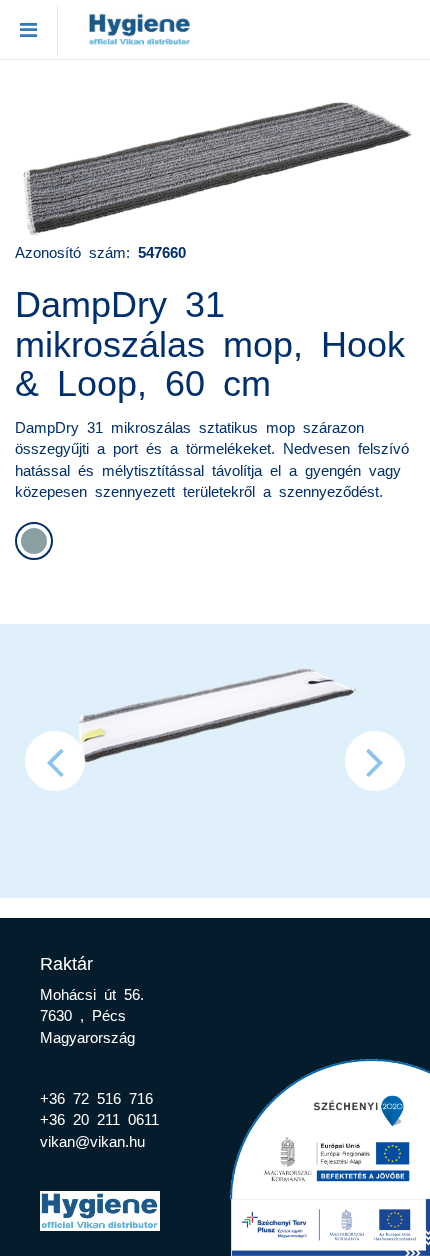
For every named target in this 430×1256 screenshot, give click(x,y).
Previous (55, 761)
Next (375, 761)
